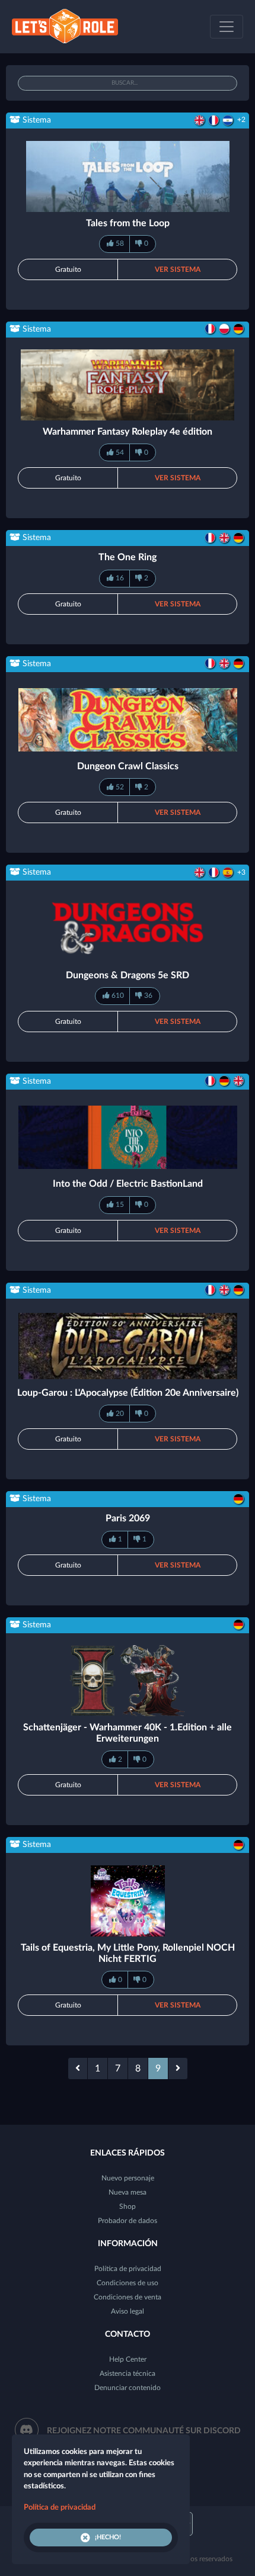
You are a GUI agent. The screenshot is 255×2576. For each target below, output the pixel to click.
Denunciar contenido (128, 2388)
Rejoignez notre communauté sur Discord (144, 2431)
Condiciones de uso (128, 2283)
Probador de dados (128, 2221)
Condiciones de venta (128, 2297)
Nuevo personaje (128, 2178)
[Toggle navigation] (227, 27)
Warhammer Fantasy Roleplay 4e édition (128, 432)
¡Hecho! (108, 2537)
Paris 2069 (128, 1518)
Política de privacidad (128, 2269)
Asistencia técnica (128, 2373)
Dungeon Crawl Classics (128, 766)
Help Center (128, 2359)
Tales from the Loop (128, 223)
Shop (128, 2206)
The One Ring (128, 557)
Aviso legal (128, 2311)
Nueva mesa (128, 2192)
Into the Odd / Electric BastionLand (128, 1184)
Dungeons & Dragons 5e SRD (128, 975)
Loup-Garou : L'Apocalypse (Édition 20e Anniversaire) (128, 1393)
